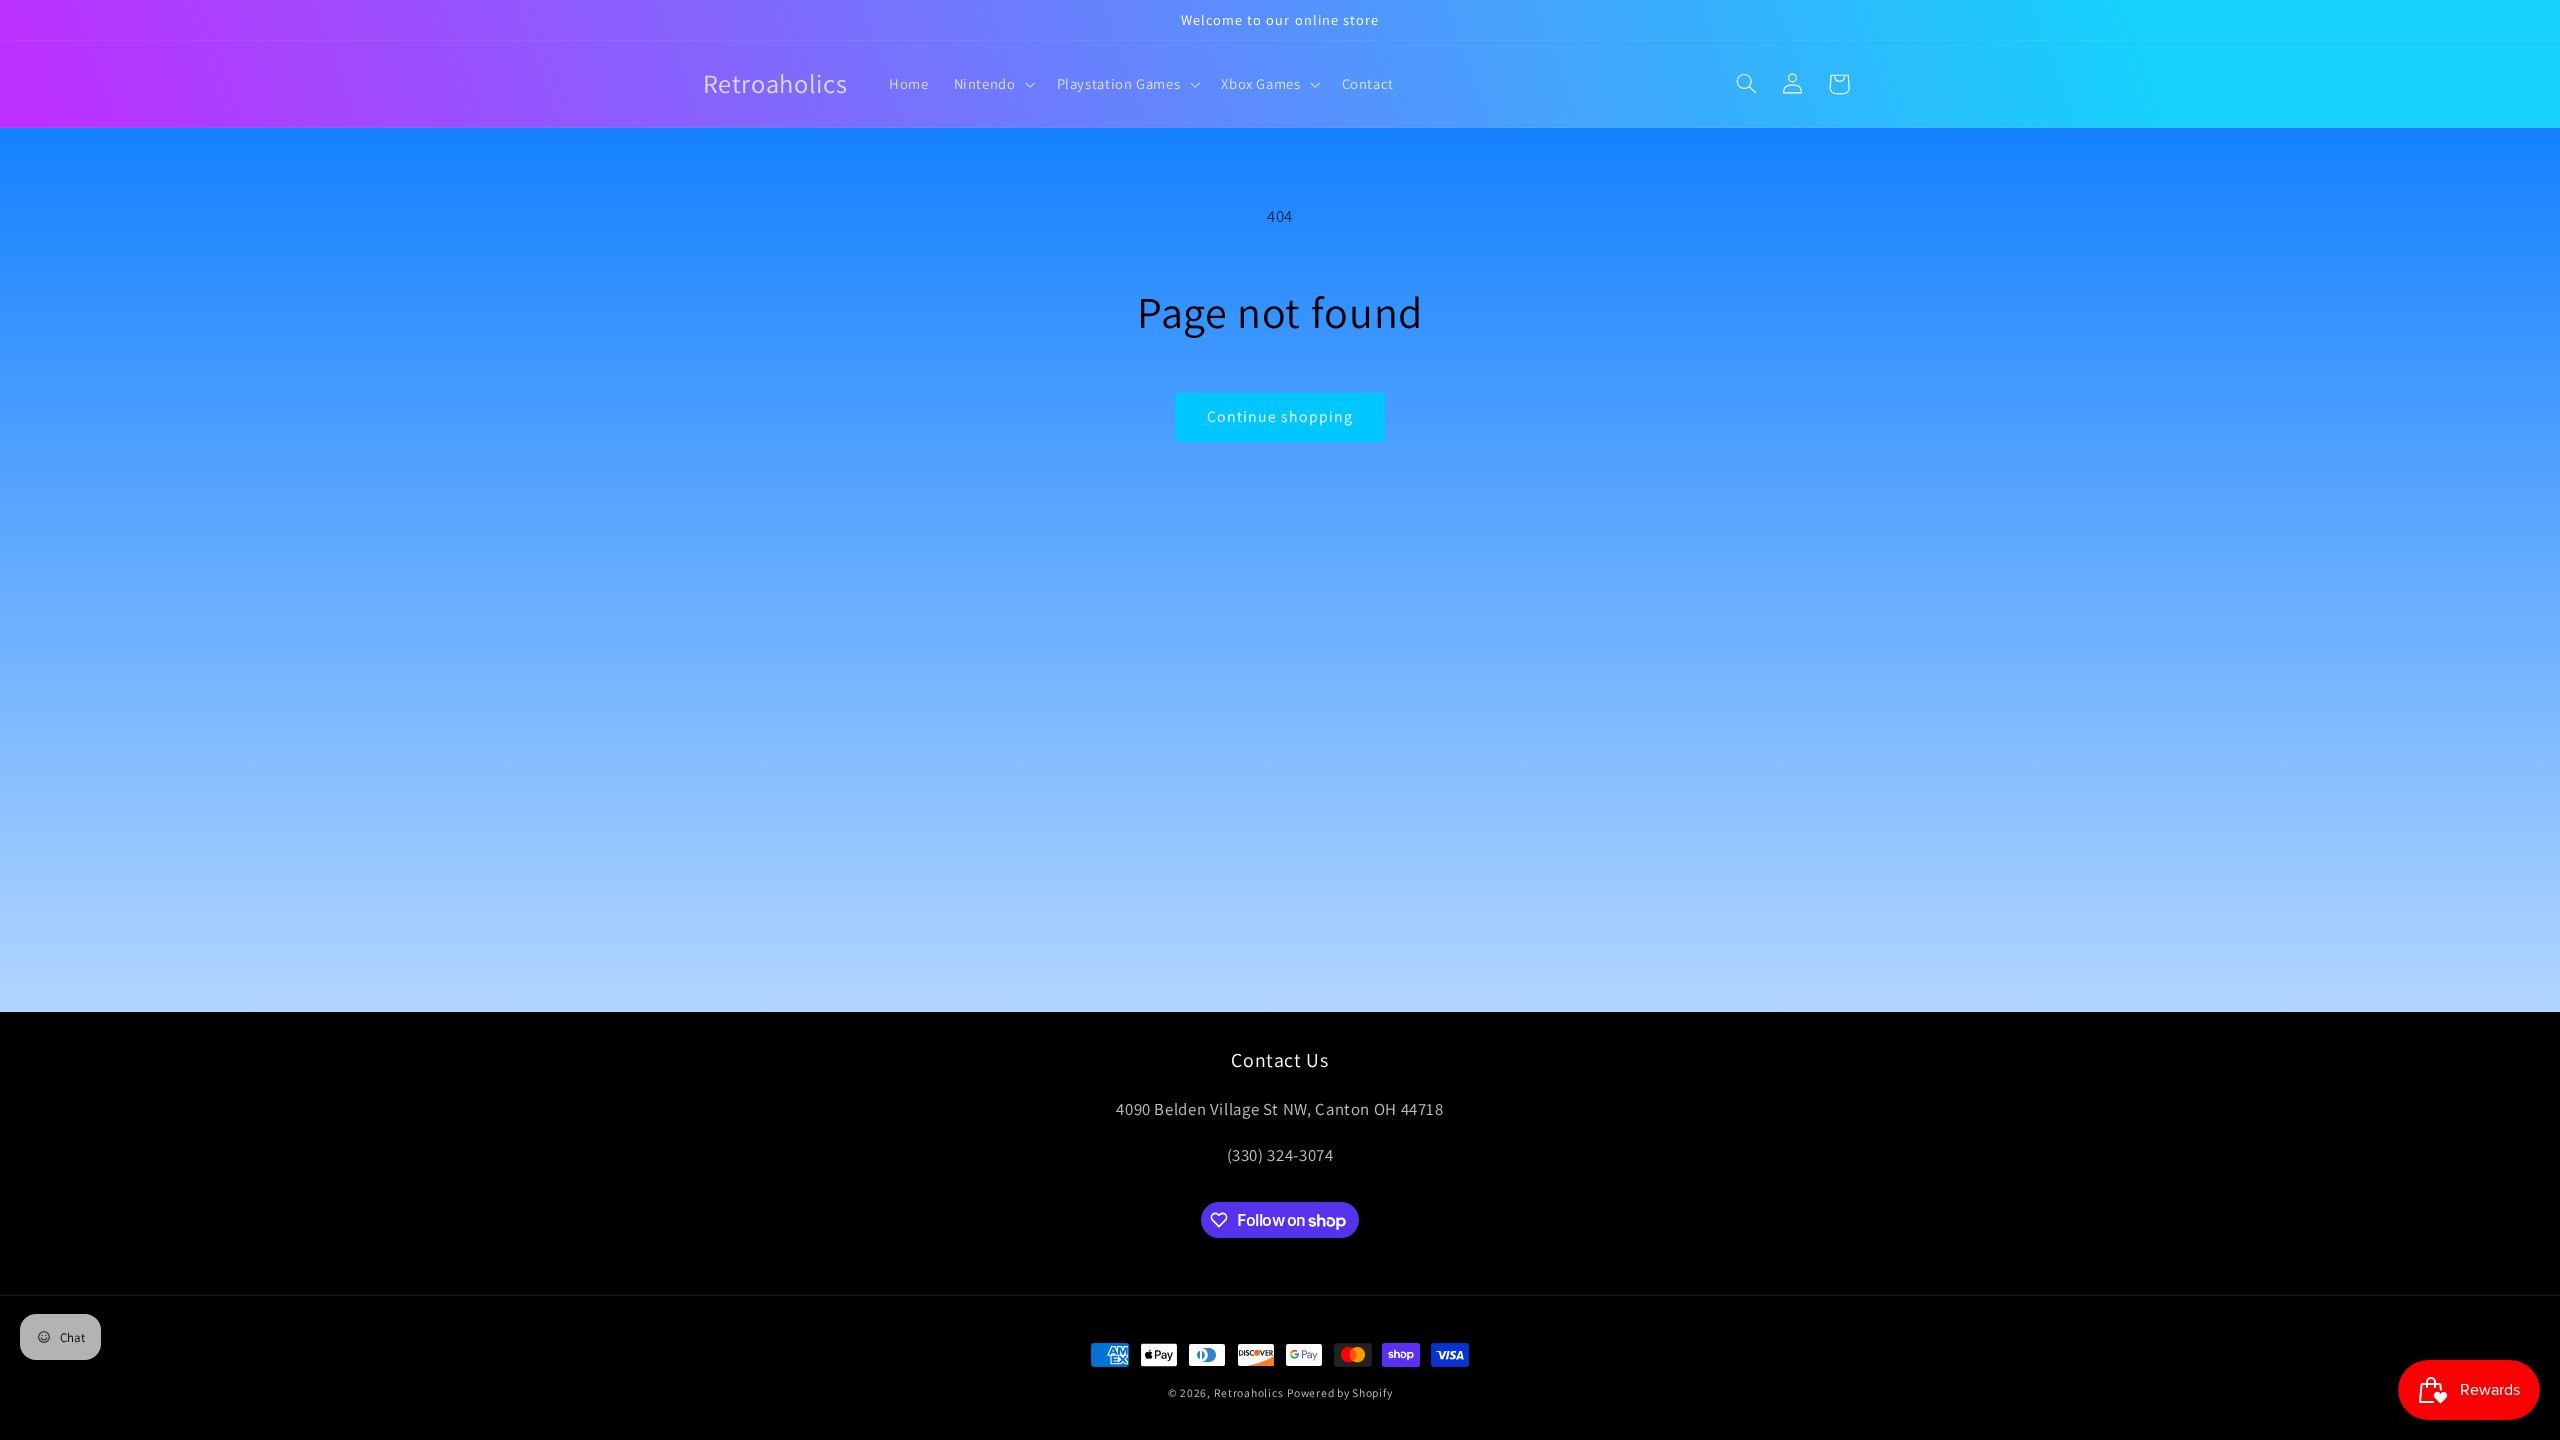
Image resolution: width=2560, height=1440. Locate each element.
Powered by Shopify (1339, 1392)
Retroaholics (1249, 1392)
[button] (992, 84)
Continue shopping (1280, 416)
